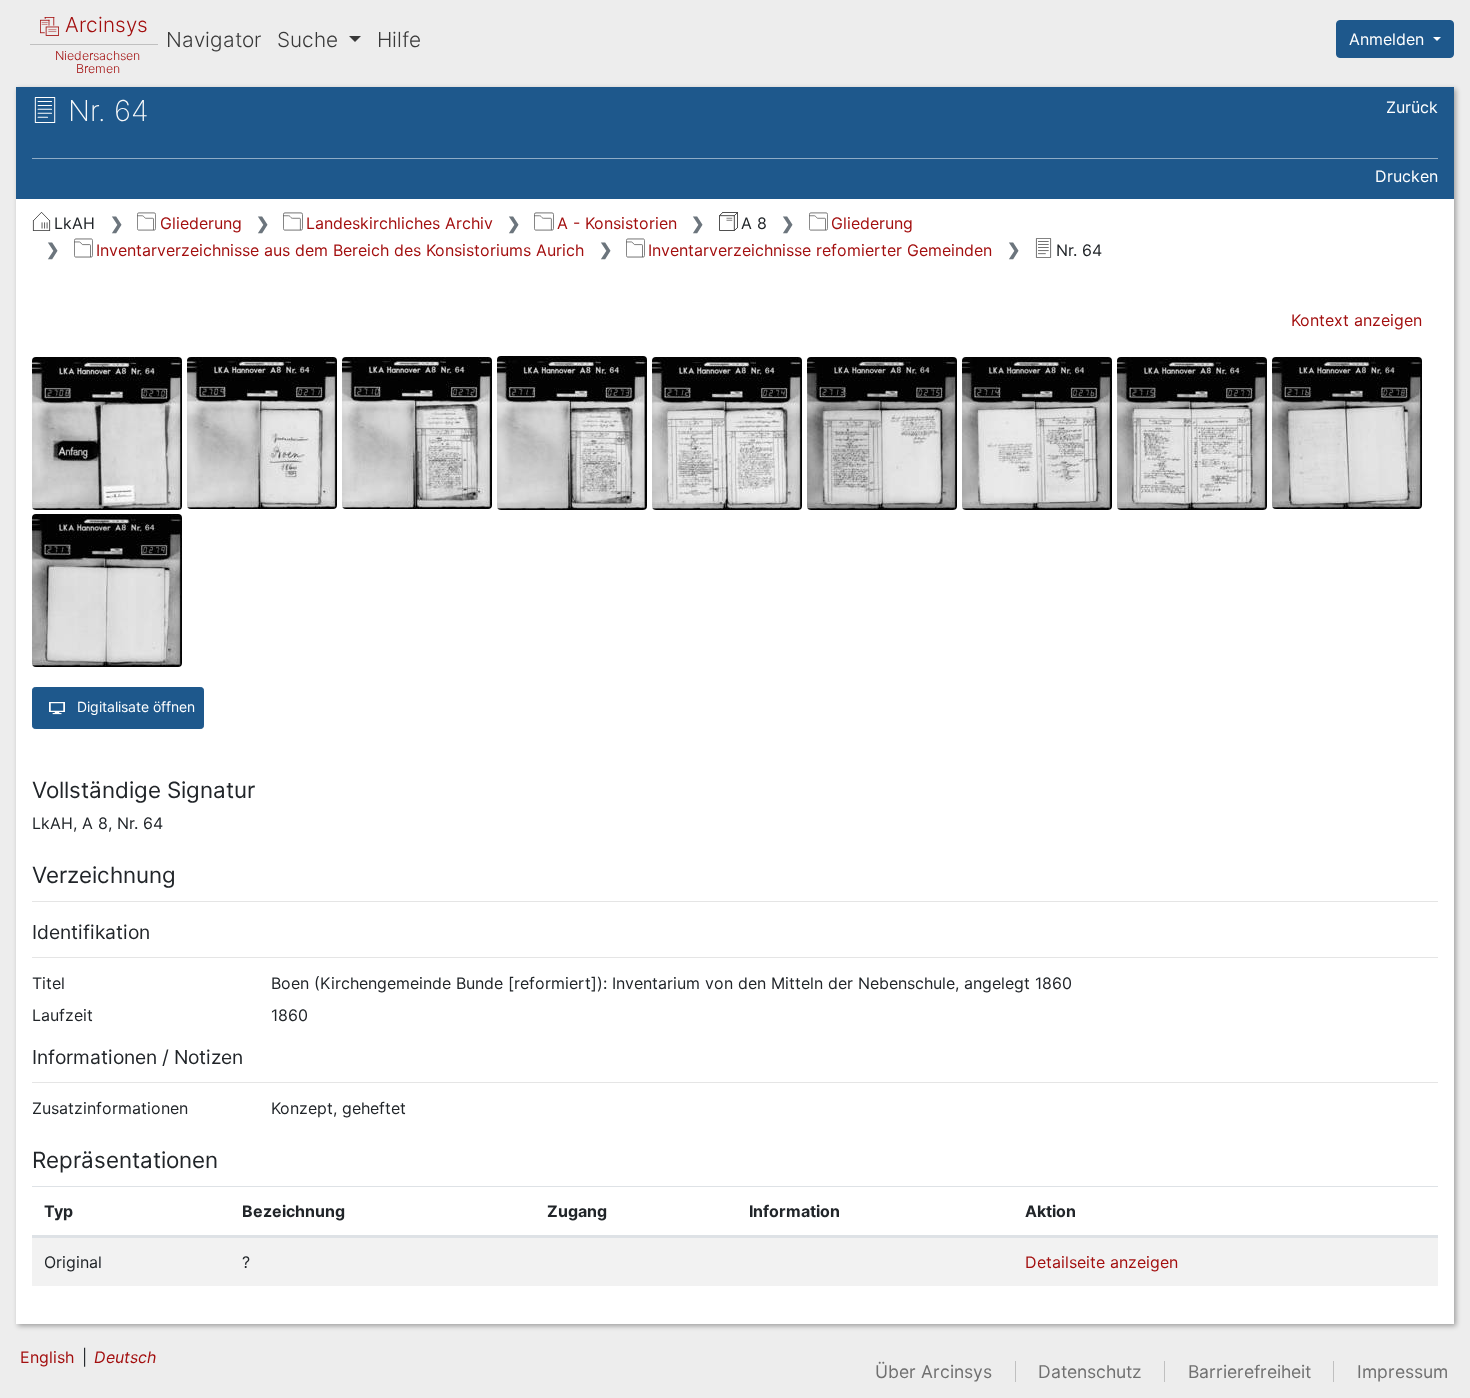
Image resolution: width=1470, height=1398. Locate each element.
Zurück (1412, 107)
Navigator (213, 39)
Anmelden (1389, 39)
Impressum (1402, 1371)
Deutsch (125, 1357)
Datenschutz (1090, 1371)
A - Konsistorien (616, 223)
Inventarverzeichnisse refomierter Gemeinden (820, 250)
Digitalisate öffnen (134, 706)
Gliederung (200, 223)
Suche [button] (310, 39)
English (47, 1357)
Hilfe (399, 39)
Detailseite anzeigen (1101, 1262)
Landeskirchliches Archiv (399, 223)
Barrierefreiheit (1249, 1371)
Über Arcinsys (933, 1371)
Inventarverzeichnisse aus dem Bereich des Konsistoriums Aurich (340, 250)
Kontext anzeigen (1356, 320)
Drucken (1406, 176)
